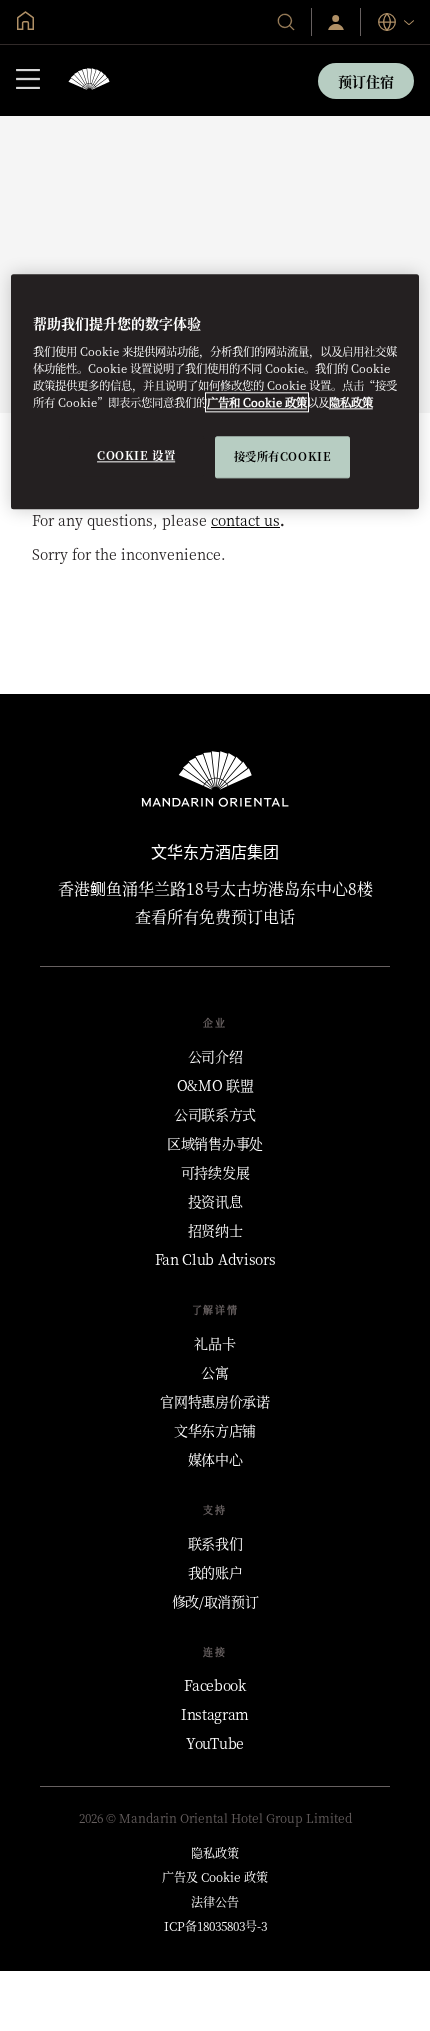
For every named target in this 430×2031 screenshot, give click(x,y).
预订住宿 (366, 81)
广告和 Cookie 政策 (257, 403)
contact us (245, 520)
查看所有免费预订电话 (215, 916)
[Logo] (89, 80)
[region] (215, 392)
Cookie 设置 (136, 456)
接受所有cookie (283, 457)
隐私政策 (351, 403)
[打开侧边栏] (28, 81)
